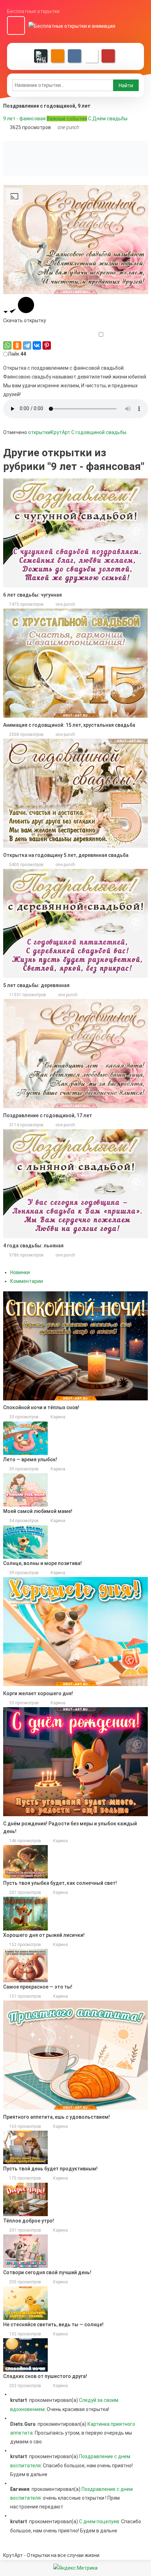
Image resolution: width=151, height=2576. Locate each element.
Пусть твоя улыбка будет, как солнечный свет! (60, 1883)
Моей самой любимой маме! (38, 1511)
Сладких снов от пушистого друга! (45, 2376)
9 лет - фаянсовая (24, 119)
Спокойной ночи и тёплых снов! (41, 1407)
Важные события (67, 119)
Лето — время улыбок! (30, 1459)
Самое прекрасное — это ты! (38, 1987)
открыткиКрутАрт (49, 432)
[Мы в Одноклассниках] (58, 56)
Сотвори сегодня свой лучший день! (47, 2272)
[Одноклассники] (17, 345)
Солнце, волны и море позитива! (42, 1563)
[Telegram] (27, 345)
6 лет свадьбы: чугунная (32, 595)
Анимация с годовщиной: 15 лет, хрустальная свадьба (69, 725)
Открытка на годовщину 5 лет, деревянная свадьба (66, 855)
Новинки (20, 1272)
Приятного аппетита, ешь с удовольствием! (57, 2117)
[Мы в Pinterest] (108, 56)
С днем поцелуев (99, 2521)
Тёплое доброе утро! (29, 2221)
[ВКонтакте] (37, 345)
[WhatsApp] (7, 345)
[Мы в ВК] (74, 56)
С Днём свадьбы (108, 119)
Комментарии (27, 1281)
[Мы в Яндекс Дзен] (41, 56)
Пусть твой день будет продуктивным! (50, 2169)
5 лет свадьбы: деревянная (36, 985)
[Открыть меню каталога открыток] (16, 26)
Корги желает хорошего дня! (38, 1693)
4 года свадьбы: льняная (33, 1246)
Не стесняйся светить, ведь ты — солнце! (53, 2324)
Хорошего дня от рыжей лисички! (44, 1935)
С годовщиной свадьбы (99, 432)
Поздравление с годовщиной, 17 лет (48, 1115)
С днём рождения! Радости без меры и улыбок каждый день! (70, 1827)
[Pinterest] (47, 345)
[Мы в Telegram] (91, 56)
